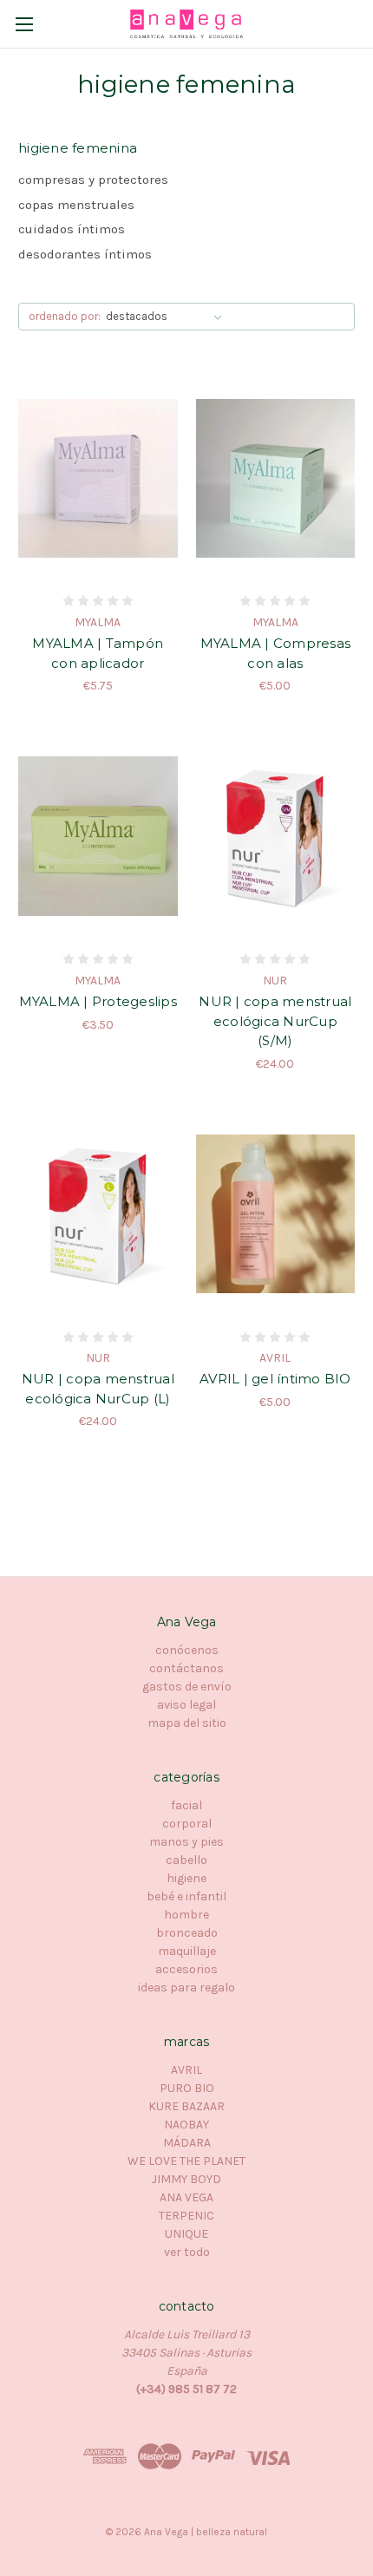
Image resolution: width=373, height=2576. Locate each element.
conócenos (187, 1650)
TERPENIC (186, 2216)
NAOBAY (186, 2125)
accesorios (186, 1969)
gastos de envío (187, 1687)
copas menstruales (76, 205)
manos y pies (186, 1842)
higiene (186, 1878)
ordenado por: (65, 316)
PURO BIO (187, 2088)
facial (186, 1805)
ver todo (187, 2252)
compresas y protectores (93, 180)
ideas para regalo (186, 1988)
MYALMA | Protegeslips (98, 1001)
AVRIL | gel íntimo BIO (275, 1379)
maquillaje (187, 1951)
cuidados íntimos (72, 229)
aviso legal (186, 1705)
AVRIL (186, 2070)
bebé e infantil (186, 1896)
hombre (186, 1915)
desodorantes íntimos (85, 254)
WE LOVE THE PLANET (186, 2161)
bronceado (187, 1933)
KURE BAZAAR (186, 2106)
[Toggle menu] (24, 24)
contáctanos (186, 1668)
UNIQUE (186, 2234)
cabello (186, 1860)
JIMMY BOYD (186, 2179)
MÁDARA (187, 2143)
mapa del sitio (187, 1723)
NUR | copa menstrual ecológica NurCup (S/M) (275, 1021)
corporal (187, 1824)
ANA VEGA (186, 2197)
